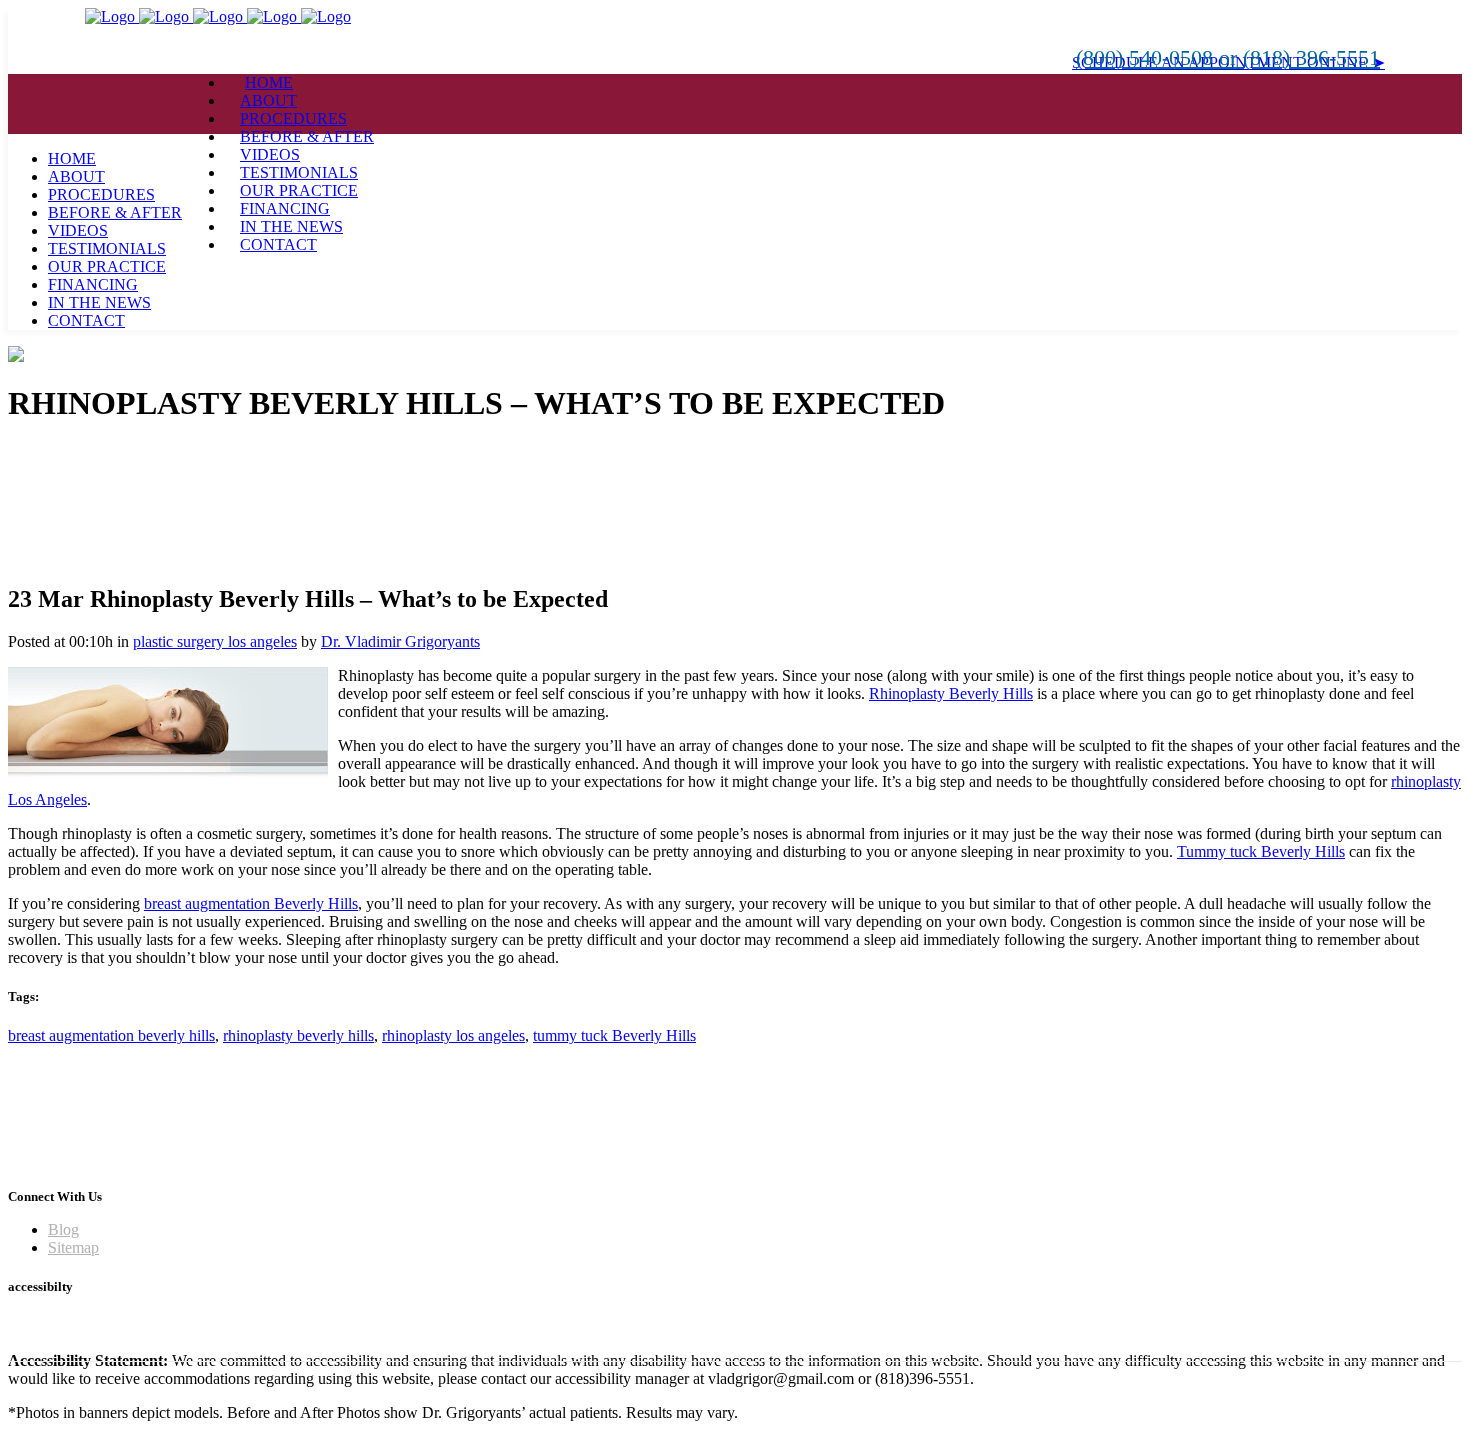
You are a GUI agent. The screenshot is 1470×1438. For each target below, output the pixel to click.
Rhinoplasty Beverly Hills (951, 693)
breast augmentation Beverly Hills (251, 903)
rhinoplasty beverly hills (298, 1035)
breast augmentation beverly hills (111, 1035)
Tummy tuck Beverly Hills (1261, 851)
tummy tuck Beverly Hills (614, 1035)
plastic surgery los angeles (215, 641)
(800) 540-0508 (1147, 57)
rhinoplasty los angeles (453, 1035)
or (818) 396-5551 (1299, 57)
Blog (63, 1229)
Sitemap (73, 1247)
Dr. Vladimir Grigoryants (400, 641)
